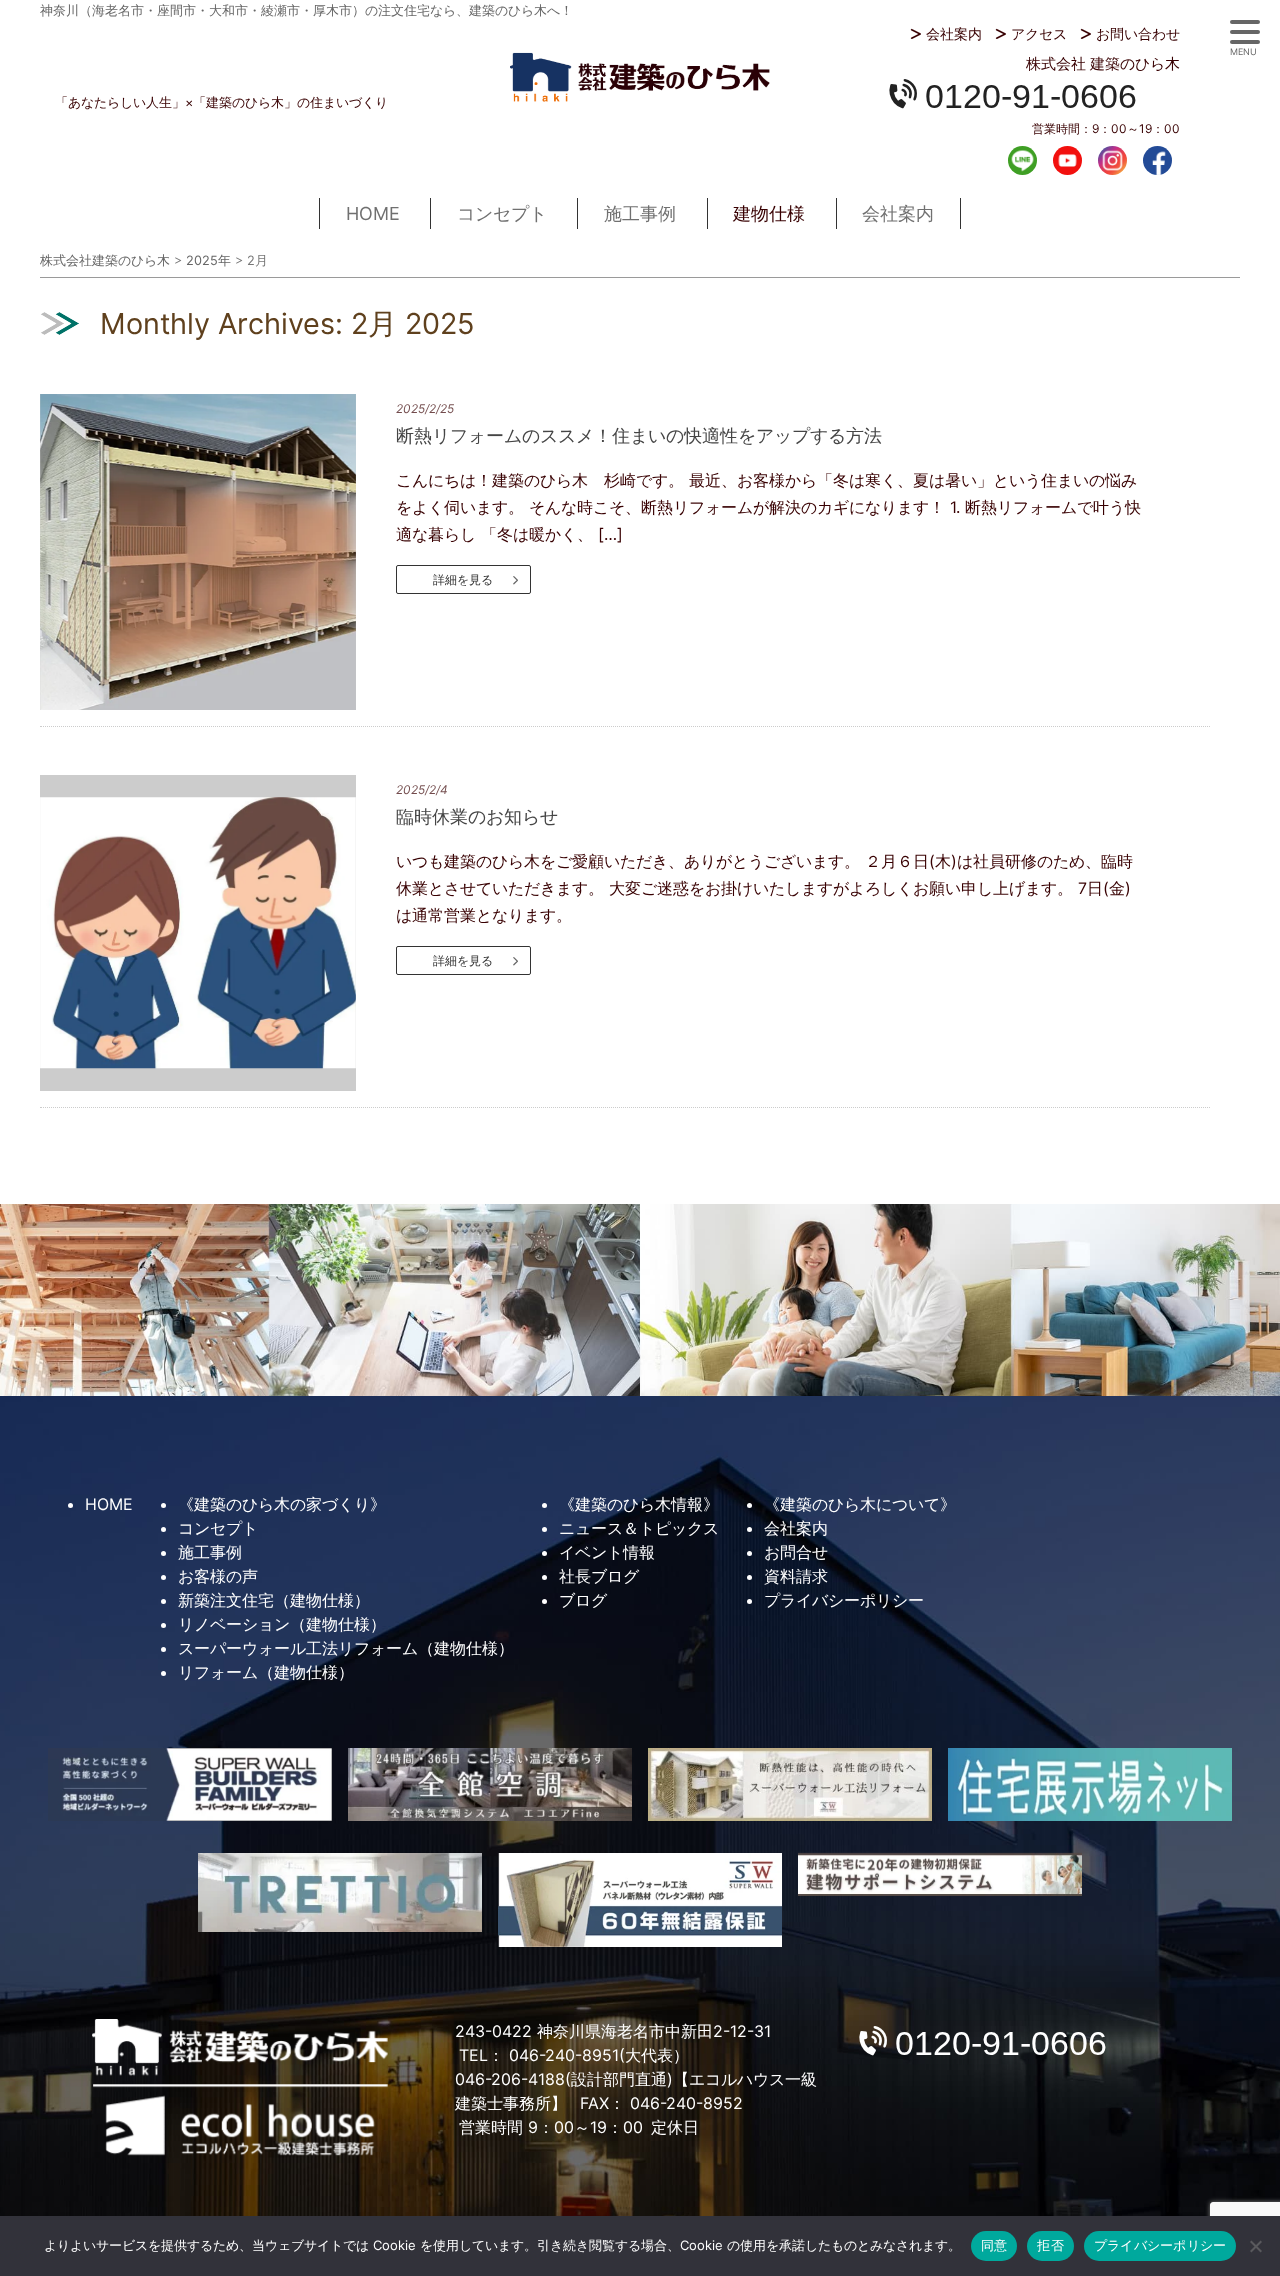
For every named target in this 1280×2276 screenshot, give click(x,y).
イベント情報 (607, 1552)
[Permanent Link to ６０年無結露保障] (640, 1900)
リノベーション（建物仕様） (282, 1624)
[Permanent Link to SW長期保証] (940, 1874)
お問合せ (796, 1552)
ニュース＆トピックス (639, 1528)
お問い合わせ (1138, 34)
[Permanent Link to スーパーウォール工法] (790, 1784)
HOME (373, 213)
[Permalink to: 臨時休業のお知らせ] (215, 933)
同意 (994, 2245)
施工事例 (640, 213)
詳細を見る (463, 579)
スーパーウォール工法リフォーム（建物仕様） (346, 1648)
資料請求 (796, 1576)
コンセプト (502, 213)
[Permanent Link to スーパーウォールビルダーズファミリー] (190, 1784)
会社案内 (954, 34)
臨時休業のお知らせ (477, 816)
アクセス (1039, 34)
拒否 (1050, 2245)
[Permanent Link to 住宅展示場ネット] (1090, 1784)
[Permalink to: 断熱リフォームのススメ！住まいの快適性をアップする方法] (215, 552)
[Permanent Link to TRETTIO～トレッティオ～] (340, 1892)
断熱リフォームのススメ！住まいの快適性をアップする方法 (639, 435)
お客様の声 (218, 1576)
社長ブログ (599, 1576)
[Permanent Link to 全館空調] (490, 1784)
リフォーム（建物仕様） (266, 1672)
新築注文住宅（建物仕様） (274, 1600)
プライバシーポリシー (844, 1600)
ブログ (583, 1600)
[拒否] (1255, 2246)
